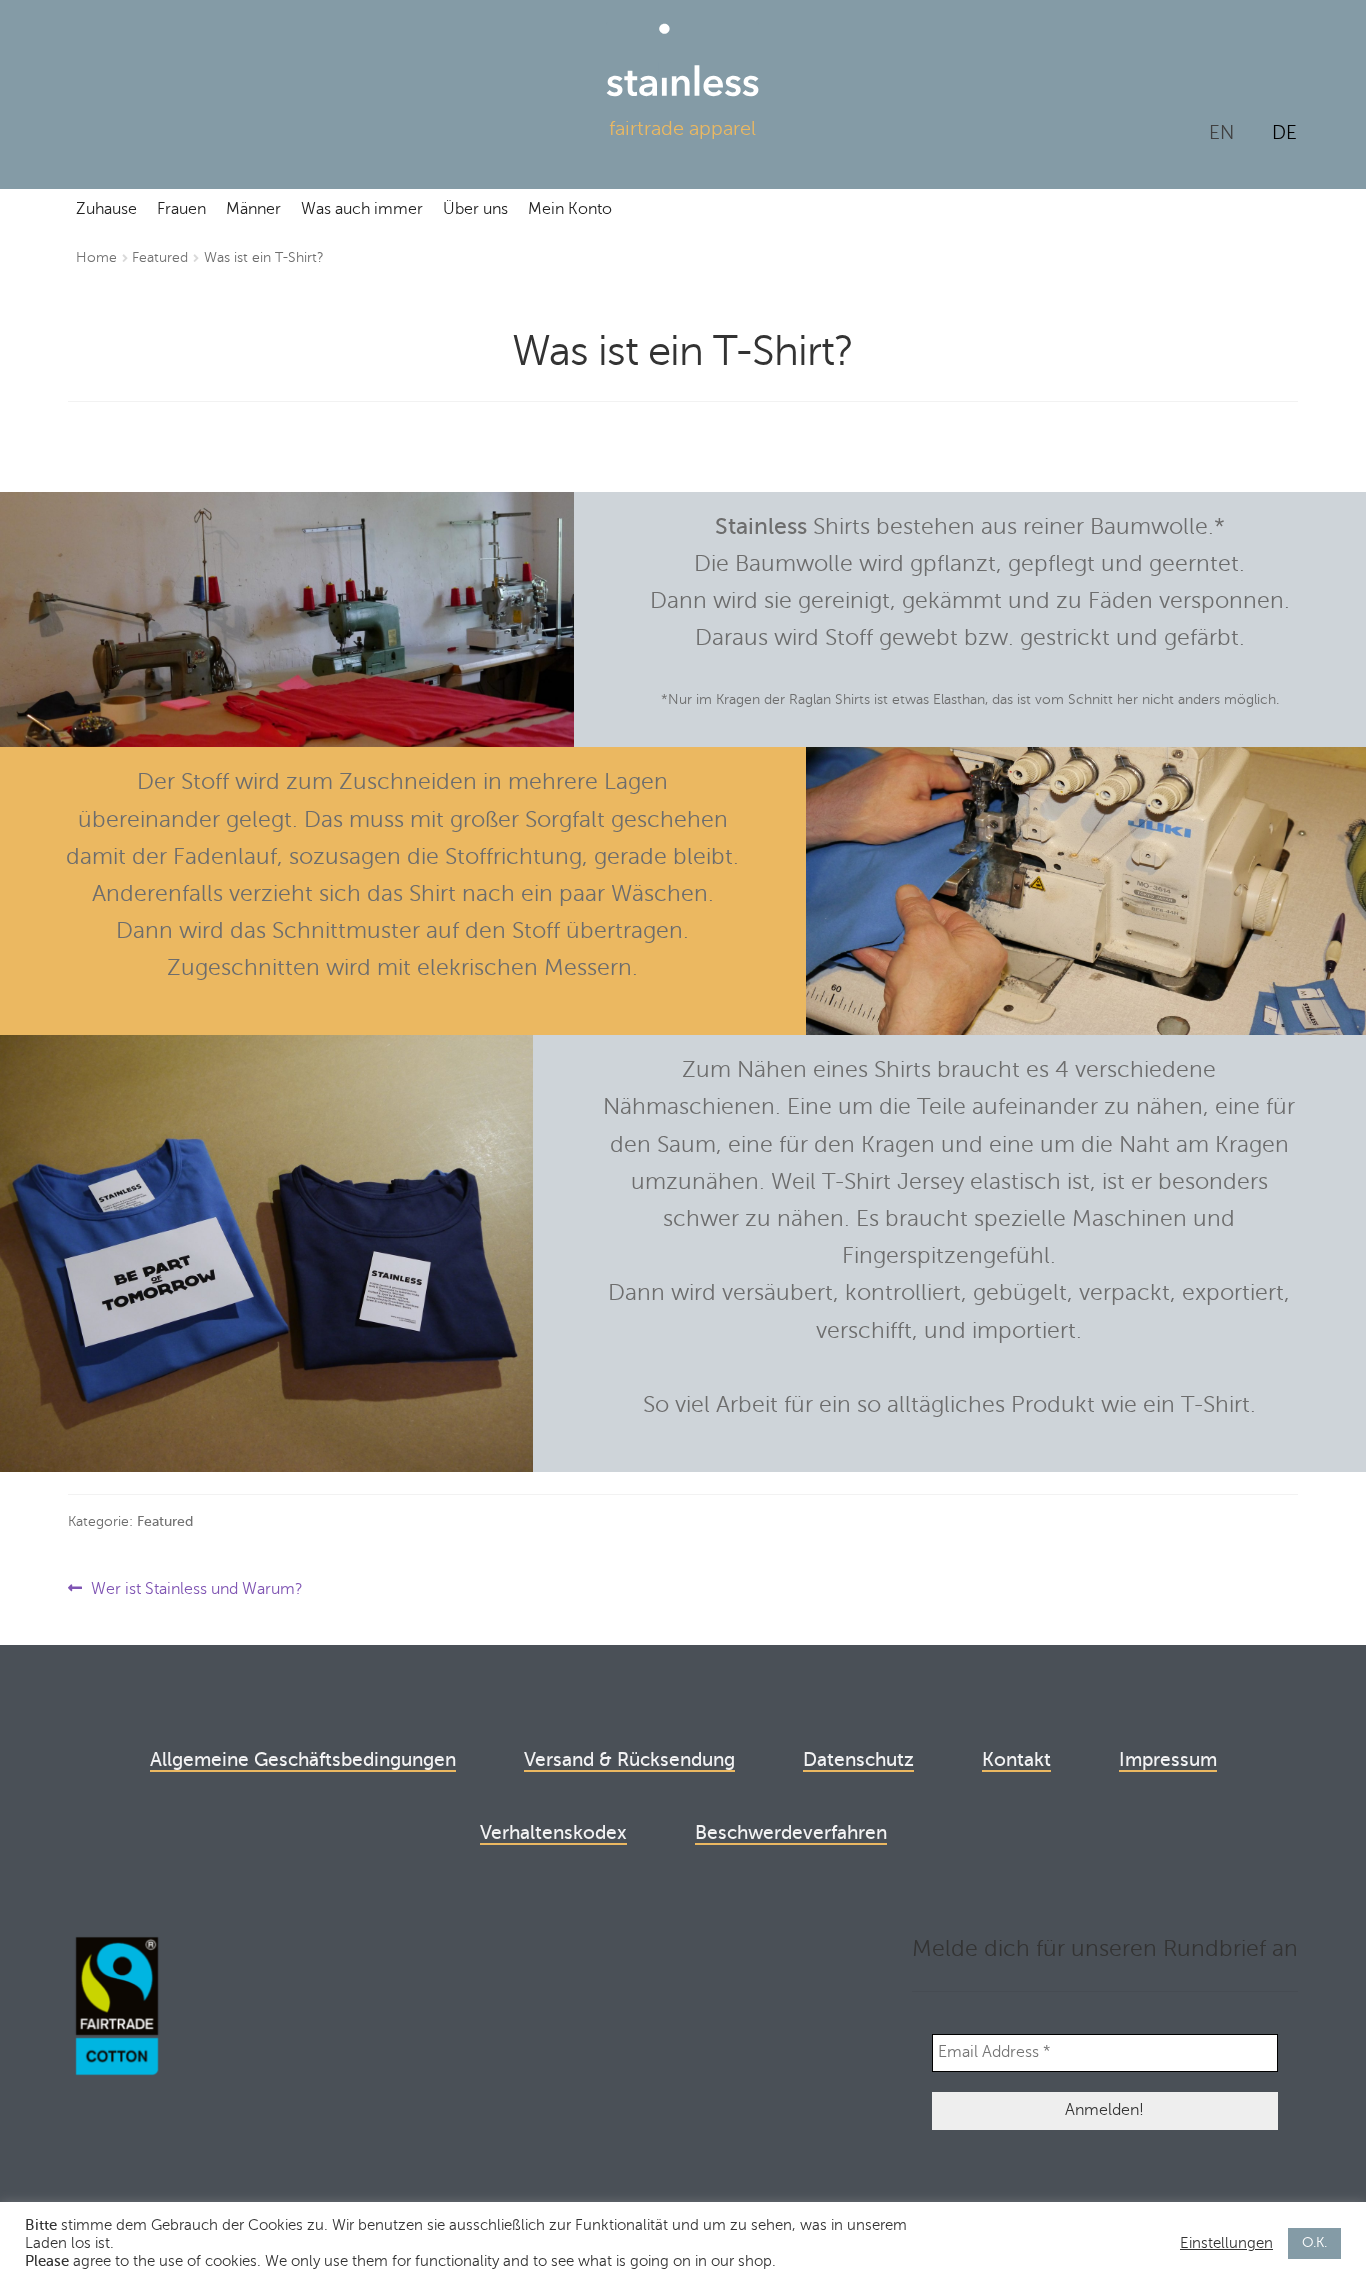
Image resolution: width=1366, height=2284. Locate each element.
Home (96, 257)
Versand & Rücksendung (629, 1759)
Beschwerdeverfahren (791, 1832)
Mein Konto (570, 209)
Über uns (475, 209)
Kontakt (1016, 1759)
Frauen (181, 209)
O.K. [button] (1314, 2242)
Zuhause (106, 209)
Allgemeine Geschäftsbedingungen (303, 1759)
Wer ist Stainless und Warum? (196, 1590)
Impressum (1168, 1759)
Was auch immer (362, 209)
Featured (160, 257)
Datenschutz (858, 1759)
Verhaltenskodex (553, 1832)
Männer (253, 209)
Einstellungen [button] (1226, 2243)
